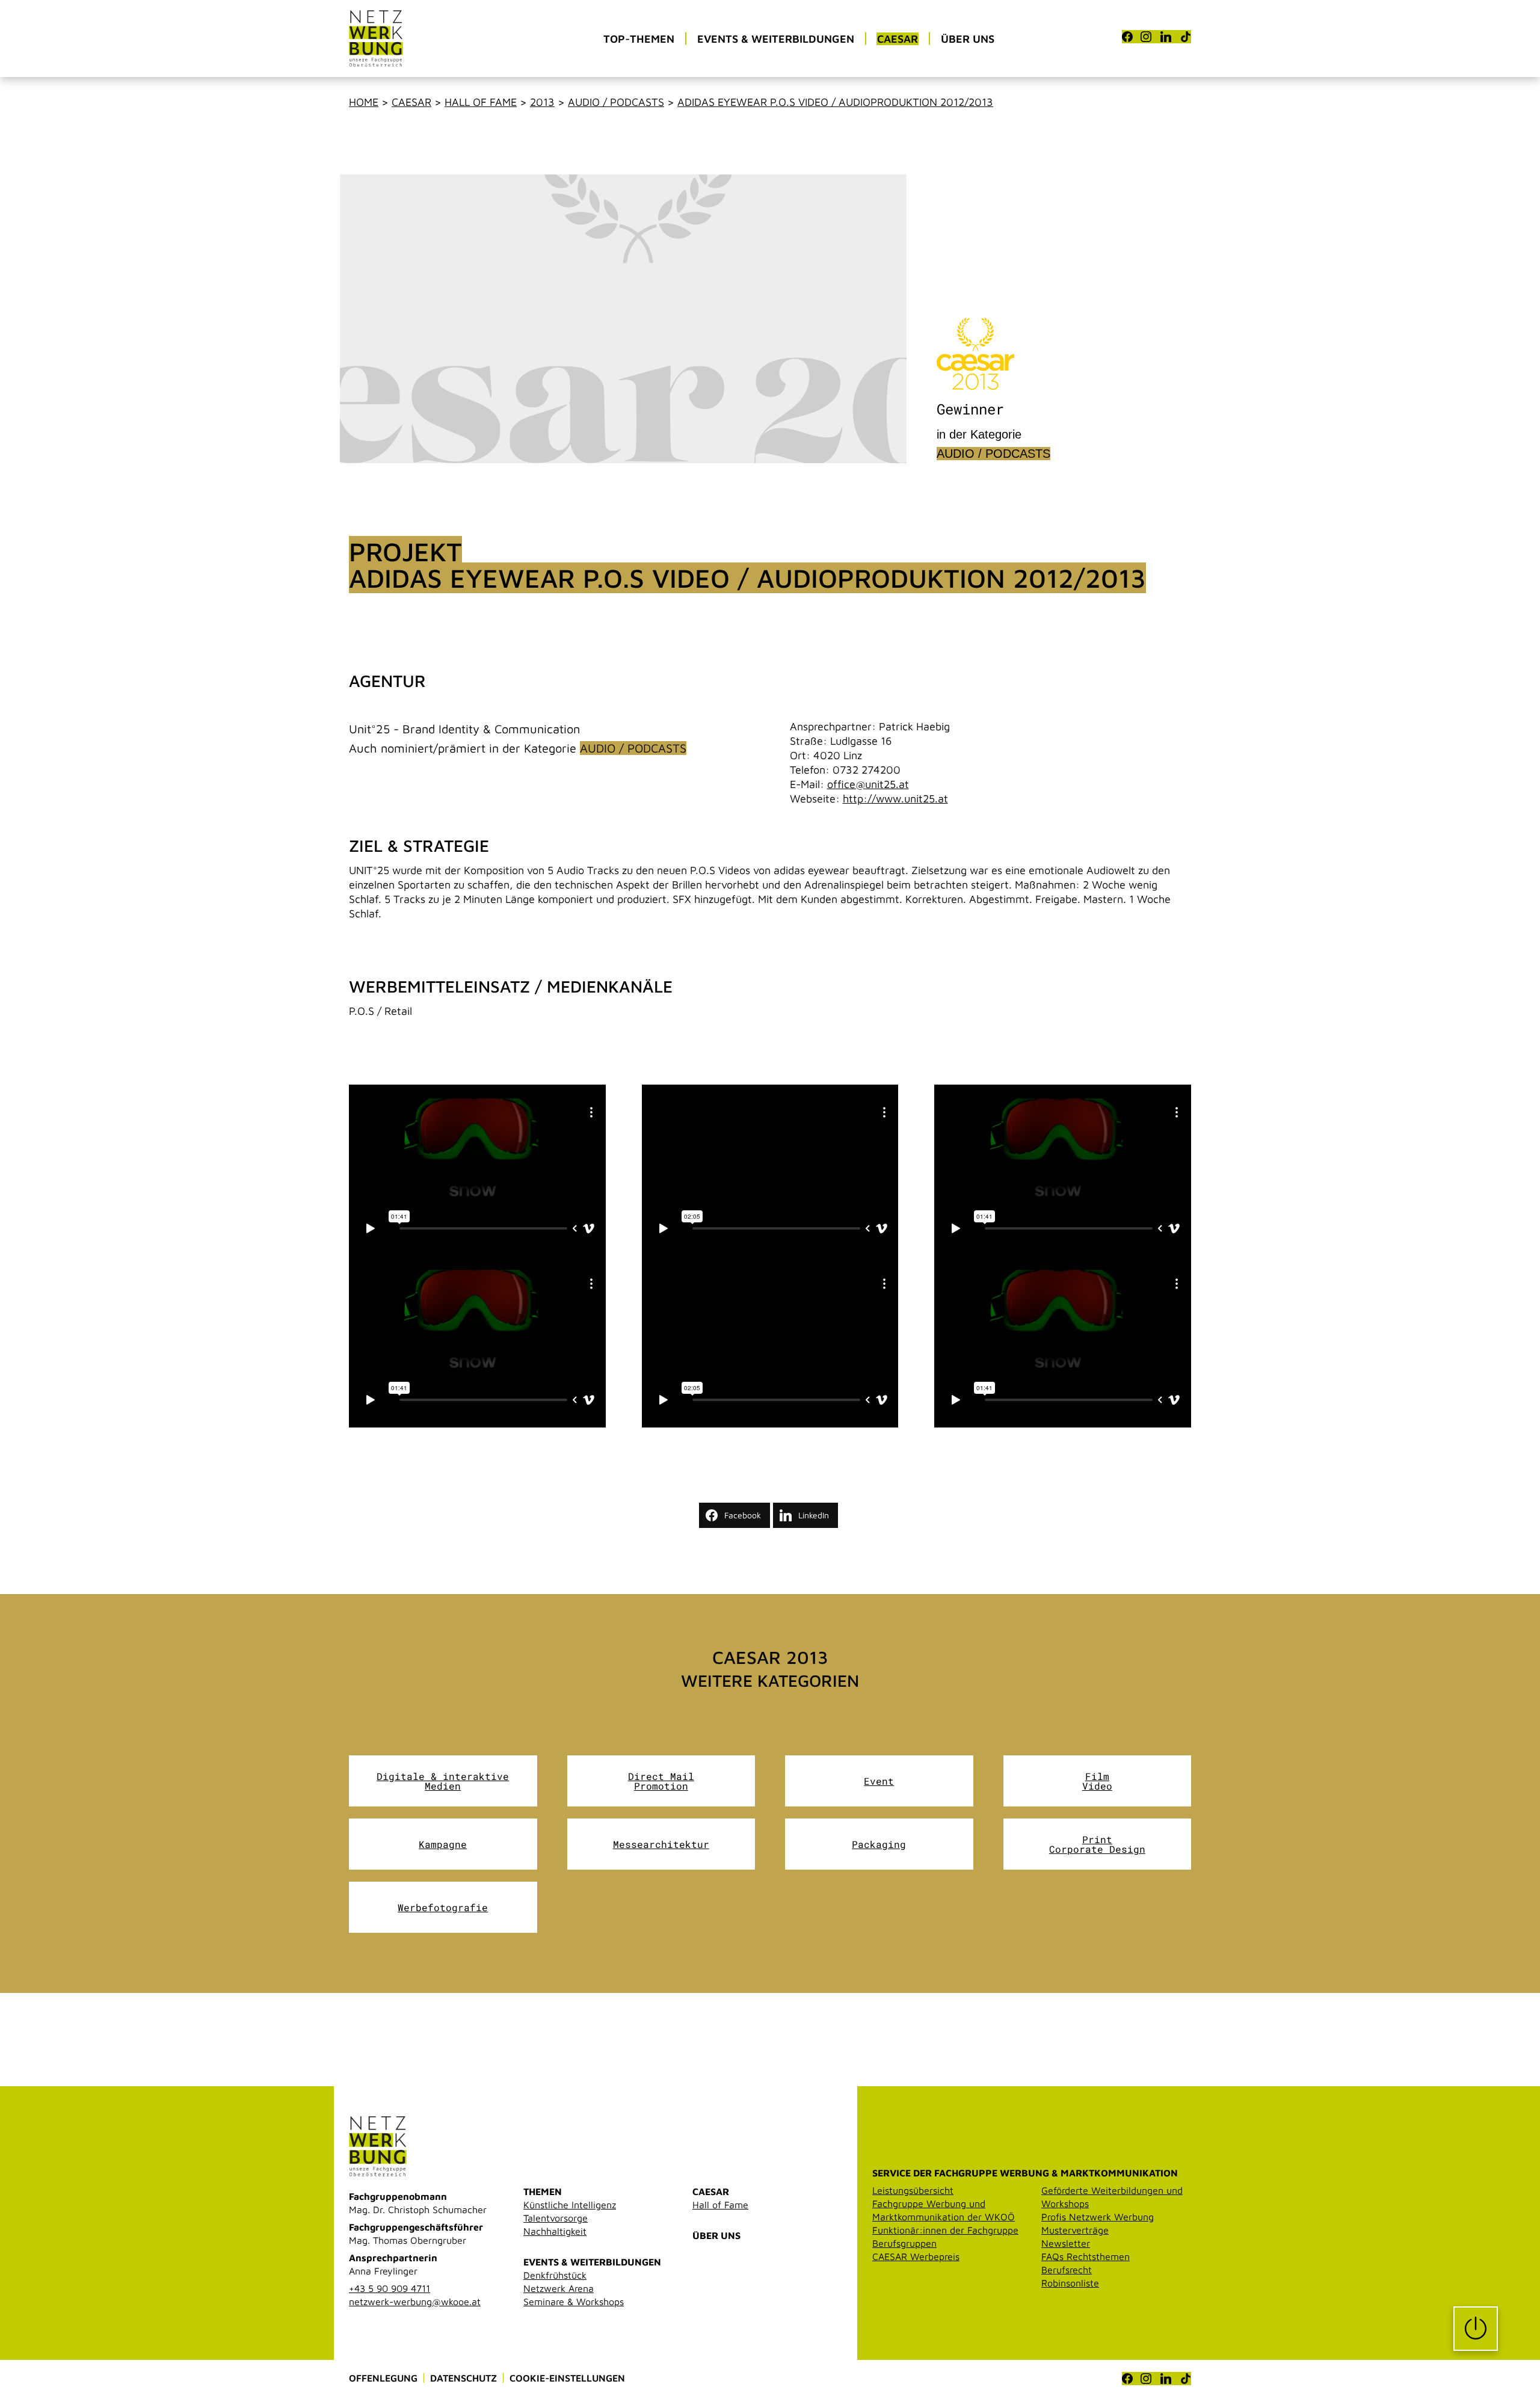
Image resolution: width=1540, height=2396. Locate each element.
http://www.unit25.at (895, 799)
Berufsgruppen (904, 2243)
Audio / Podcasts (616, 102)
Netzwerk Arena (559, 2288)
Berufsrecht (1067, 2270)
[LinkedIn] (1166, 37)
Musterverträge (1075, 2230)
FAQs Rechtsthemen (1086, 2256)
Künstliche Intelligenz (570, 2205)
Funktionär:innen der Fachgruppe (945, 2230)
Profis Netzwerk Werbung (1098, 2217)
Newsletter (1066, 2243)
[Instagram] (1146, 37)
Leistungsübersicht (913, 2190)
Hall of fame (481, 102)
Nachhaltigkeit (555, 2231)
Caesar (411, 102)
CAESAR (711, 2191)
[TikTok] (1186, 37)
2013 (542, 102)
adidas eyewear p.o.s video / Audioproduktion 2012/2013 (835, 102)
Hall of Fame (720, 2205)
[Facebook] (1127, 37)
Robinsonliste (1070, 2283)
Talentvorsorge (556, 2218)
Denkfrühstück (555, 2275)
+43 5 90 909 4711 (390, 2288)
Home (364, 102)
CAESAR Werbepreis (916, 2256)
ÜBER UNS (716, 2235)
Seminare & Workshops (574, 2302)
